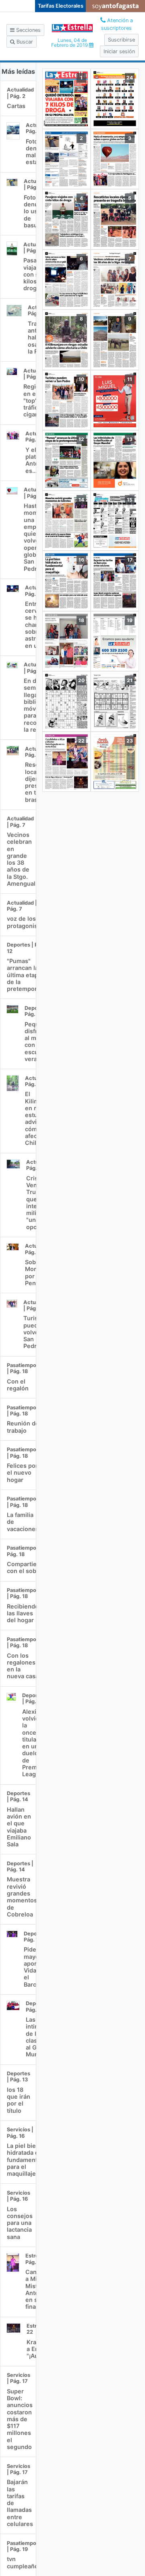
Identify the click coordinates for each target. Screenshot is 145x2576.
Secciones (28, 30)
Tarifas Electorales (61, 6)
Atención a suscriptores (117, 24)
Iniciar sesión (119, 51)
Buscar (24, 42)
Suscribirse (121, 40)
